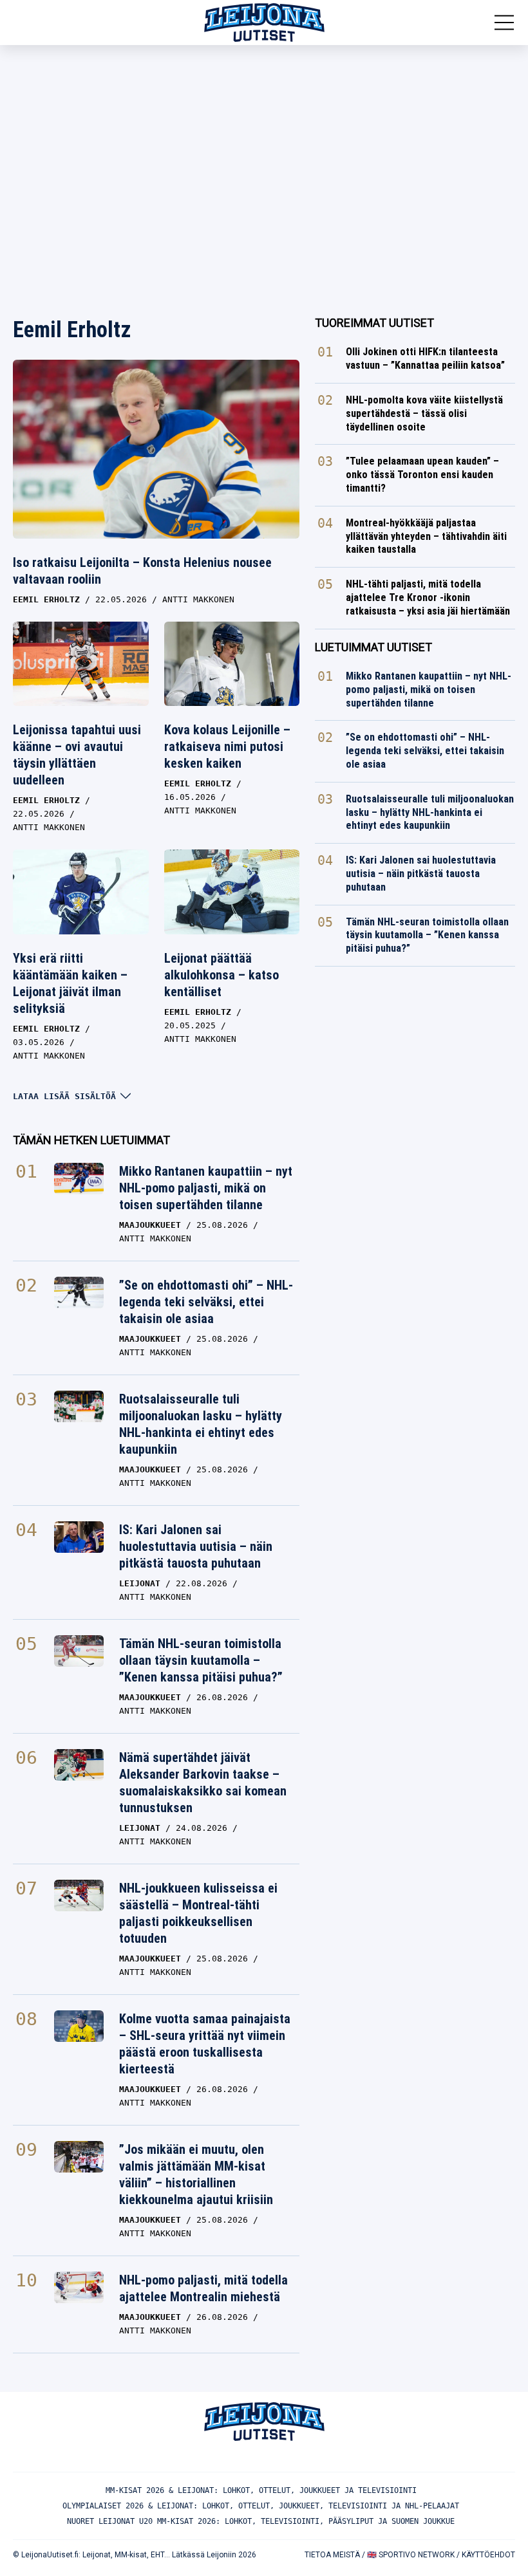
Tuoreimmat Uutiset (374, 323)
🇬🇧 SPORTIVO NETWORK (411, 2555)
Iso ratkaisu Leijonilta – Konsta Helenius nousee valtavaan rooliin (142, 571)
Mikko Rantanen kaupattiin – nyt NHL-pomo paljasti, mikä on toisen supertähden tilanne (206, 1188)
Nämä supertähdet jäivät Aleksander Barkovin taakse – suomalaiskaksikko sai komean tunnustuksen (203, 1783)
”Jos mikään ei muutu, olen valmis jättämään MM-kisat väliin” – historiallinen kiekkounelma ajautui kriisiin (196, 2174)
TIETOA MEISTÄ (332, 2555)
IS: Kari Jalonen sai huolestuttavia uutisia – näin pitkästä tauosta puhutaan (196, 1546)
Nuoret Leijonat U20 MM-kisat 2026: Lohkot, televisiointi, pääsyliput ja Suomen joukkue (261, 2521)
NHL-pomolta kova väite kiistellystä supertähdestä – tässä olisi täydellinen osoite (424, 413)
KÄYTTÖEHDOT (488, 2555)
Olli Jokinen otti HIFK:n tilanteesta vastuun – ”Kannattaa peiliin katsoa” (425, 358)
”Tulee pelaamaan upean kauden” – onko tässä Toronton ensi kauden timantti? (422, 475)
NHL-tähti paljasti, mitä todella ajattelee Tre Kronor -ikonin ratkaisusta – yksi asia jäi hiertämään (428, 598)
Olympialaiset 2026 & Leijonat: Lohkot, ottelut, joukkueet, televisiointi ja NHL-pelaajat (261, 2506)
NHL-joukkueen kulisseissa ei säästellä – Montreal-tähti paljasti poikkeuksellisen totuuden (198, 1913)
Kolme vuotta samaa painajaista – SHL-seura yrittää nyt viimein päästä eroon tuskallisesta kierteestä (205, 2044)
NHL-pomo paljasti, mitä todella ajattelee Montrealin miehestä (203, 2288)
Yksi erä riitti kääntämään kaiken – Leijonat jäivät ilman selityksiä (70, 983)
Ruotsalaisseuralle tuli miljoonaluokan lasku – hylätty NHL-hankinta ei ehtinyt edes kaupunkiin (201, 1424)
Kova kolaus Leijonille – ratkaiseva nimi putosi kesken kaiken (227, 746)
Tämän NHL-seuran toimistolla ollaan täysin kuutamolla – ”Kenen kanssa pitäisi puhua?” (201, 1660)
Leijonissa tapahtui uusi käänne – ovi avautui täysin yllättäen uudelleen (77, 755)
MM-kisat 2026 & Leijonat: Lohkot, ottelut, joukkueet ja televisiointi (261, 2490)
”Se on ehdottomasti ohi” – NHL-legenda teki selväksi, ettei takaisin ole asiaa (206, 1302)
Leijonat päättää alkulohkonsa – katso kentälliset (222, 975)
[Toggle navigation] (504, 23)
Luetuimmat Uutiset (373, 647)
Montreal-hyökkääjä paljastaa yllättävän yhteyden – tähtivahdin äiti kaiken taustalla (426, 536)
